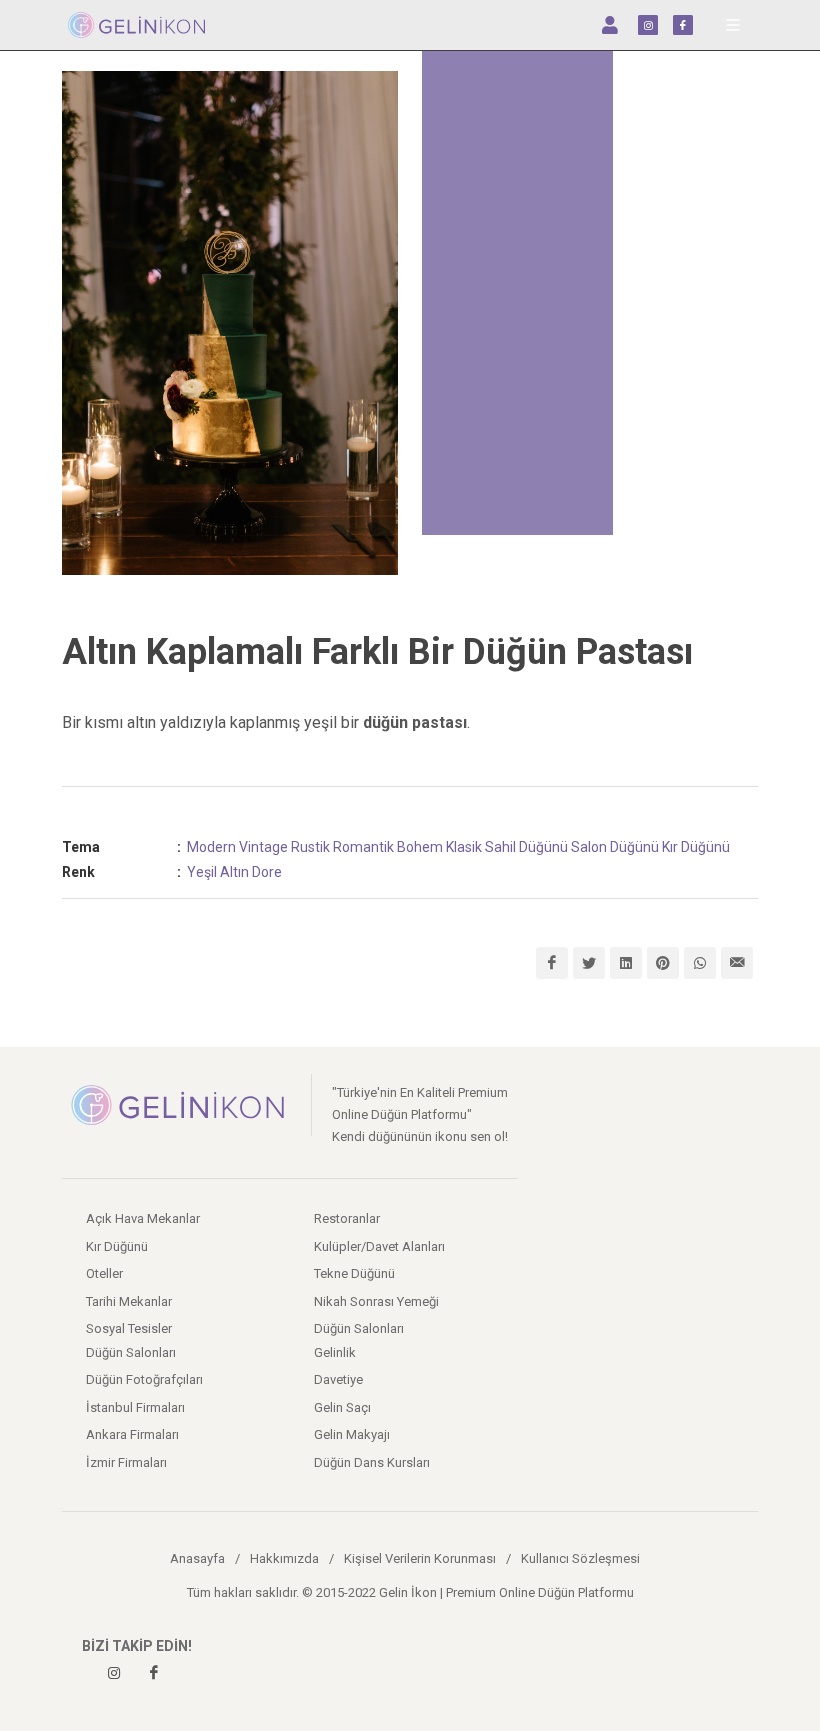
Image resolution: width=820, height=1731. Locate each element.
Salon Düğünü (615, 847)
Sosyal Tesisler (129, 1328)
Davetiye (338, 1379)
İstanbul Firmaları (135, 1407)
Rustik (310, 847)
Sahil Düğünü (526, 847)
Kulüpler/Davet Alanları (379, 1246)
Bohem (420, 847)
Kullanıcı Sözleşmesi (580, 1558)
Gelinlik (335, 1352)
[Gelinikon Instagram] (114, 1673)
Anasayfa (197, 1558)
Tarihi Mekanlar (129, 1301)
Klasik (464, 847)
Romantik (363, 847)
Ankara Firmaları (132, 1434)
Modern (211, 847)
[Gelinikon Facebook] (154, 1673)
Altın (234, 872)
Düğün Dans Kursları (372, 1462)
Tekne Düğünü (354, 1273)
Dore (267, 872)
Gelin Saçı (342, 1407)
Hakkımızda (284, 1558)
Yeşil (202, 872)
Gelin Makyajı (352, 1434)
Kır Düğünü (696, 847)
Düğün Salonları (359, 1328)
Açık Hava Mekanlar (143, 1218)
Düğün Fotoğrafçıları (144, 1379)
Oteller (104, 1273)
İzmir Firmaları (126, 1462)
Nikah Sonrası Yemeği (376, 1301)
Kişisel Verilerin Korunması (420, 1558)
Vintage (263, 847)
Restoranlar (347, 1218)
